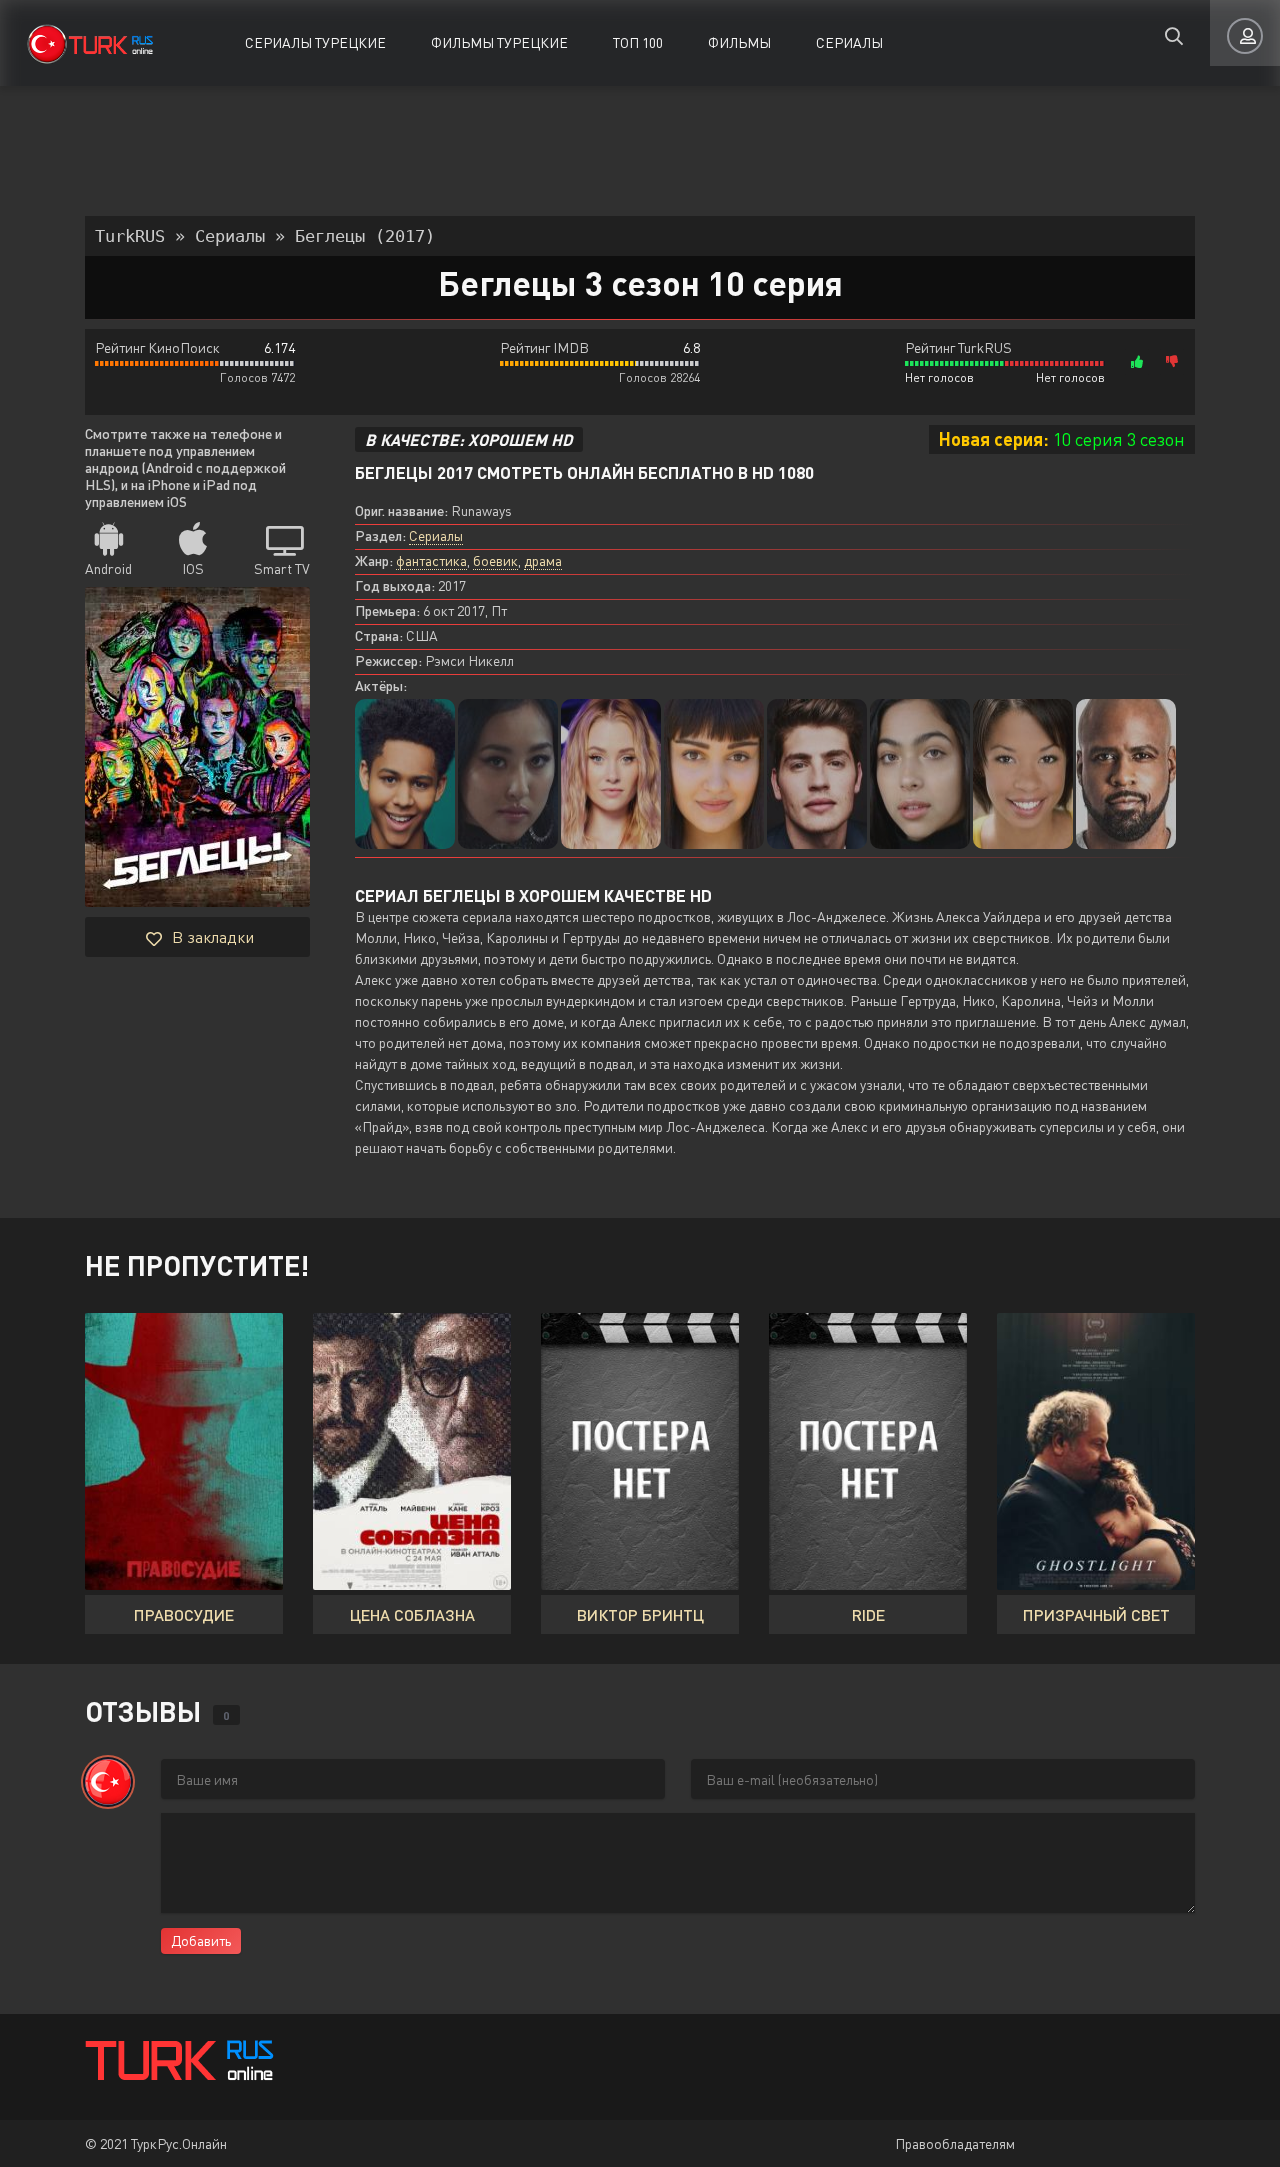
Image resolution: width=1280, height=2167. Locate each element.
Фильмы (739, 42)
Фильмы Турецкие (499, 42)
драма (543, 560)
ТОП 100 (638, 42)
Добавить (201, 1940)
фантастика (431, 560)
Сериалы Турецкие (315, 42)
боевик (495, 560)
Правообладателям (955, 2143)
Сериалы (849, 42)
